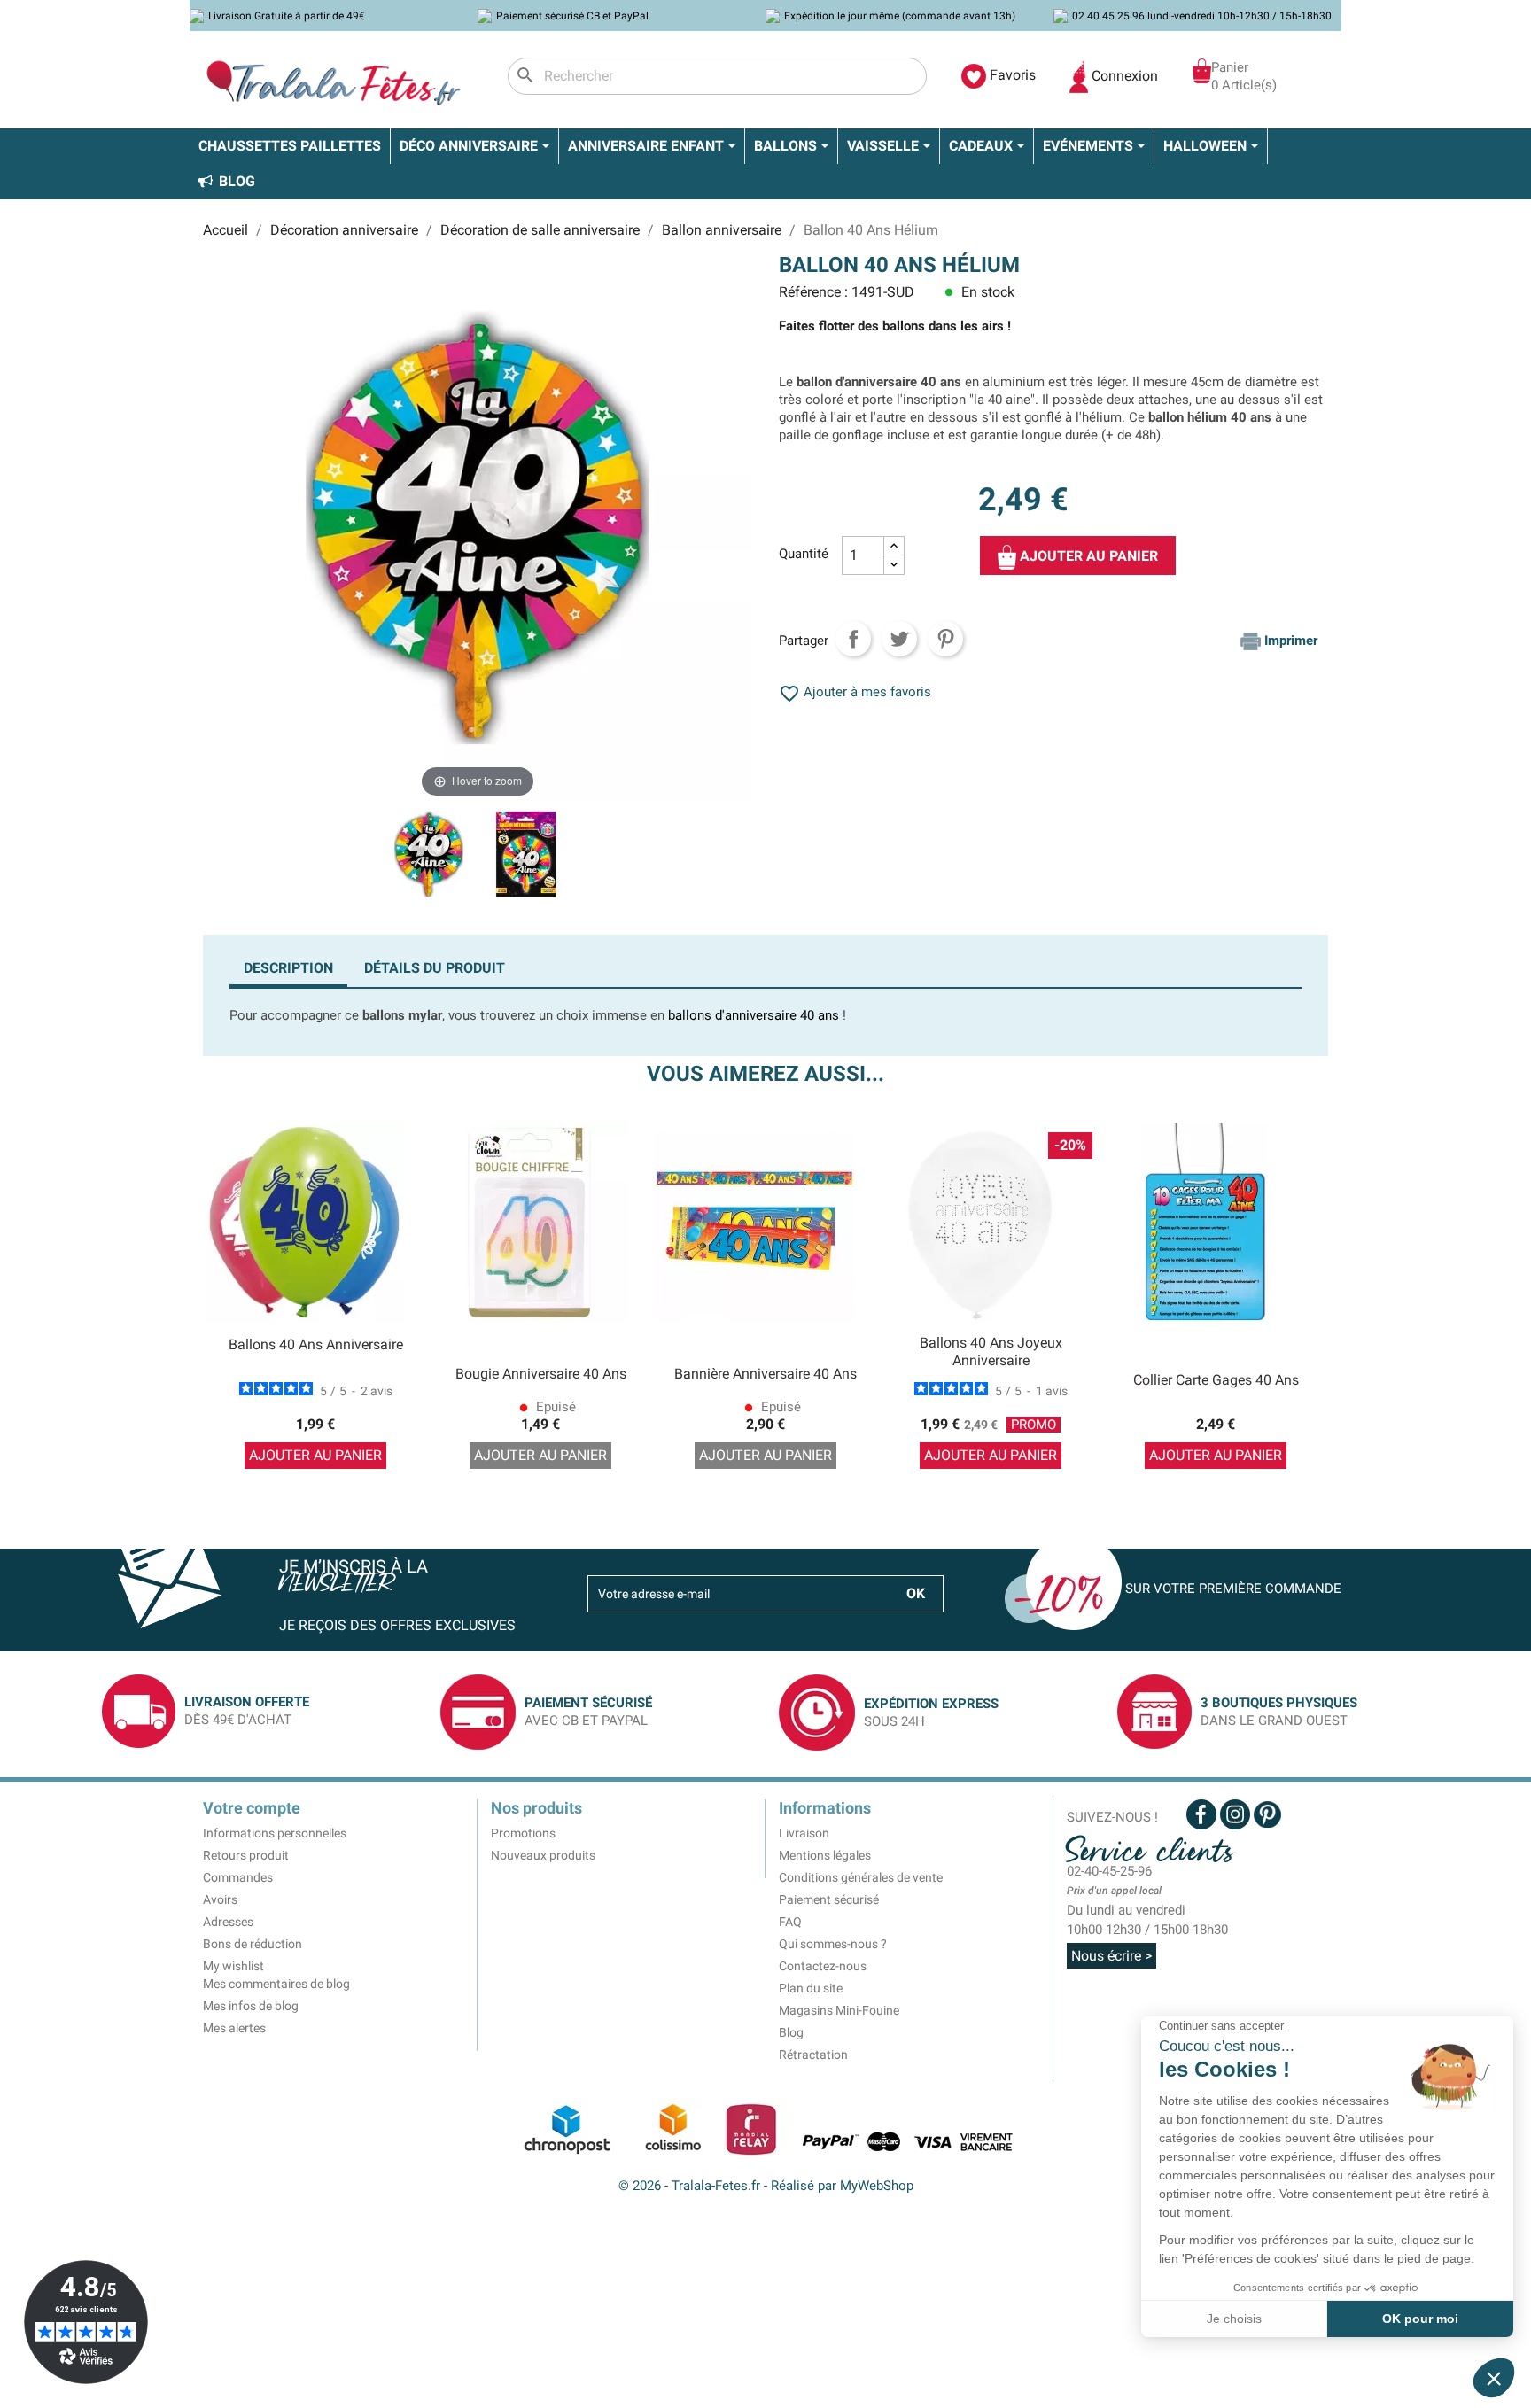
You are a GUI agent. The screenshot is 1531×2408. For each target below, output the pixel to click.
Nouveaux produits (543, 1855)
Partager (853, 639)
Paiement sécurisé (829, 1899)
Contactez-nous (823, 1966)
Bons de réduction (253, 1944)
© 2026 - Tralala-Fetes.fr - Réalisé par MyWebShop (766, 2186)
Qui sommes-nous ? (833, 1944)
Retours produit (246, 1855)
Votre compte (252, 1808)
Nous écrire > (1111, 1956)
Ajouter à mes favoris (855, 692)
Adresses (228, 1922)
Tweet (899, 639)
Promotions (523, 1833)
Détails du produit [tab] (435, 968)
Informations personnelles (275, 1833)
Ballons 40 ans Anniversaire (316, 1344)
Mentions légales (825, 1855)
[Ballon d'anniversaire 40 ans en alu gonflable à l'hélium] (429, 857)
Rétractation (813, 2055)
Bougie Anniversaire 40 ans (541, 1374)
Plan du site (811, 1988)
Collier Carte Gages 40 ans (1216, 1380)
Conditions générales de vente (861, 1877)
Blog (791, 2032)
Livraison (804, 1833)
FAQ (790, 1922)
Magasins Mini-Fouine (839, 2010)
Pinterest (945, 639)
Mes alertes (234, 2028)
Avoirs (220, 1899)
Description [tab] (288, 968)
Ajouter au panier (1087, 556)
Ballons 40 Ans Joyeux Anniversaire (991, 1352)
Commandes (238, 1877)
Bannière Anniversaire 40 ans (765, 1374)
